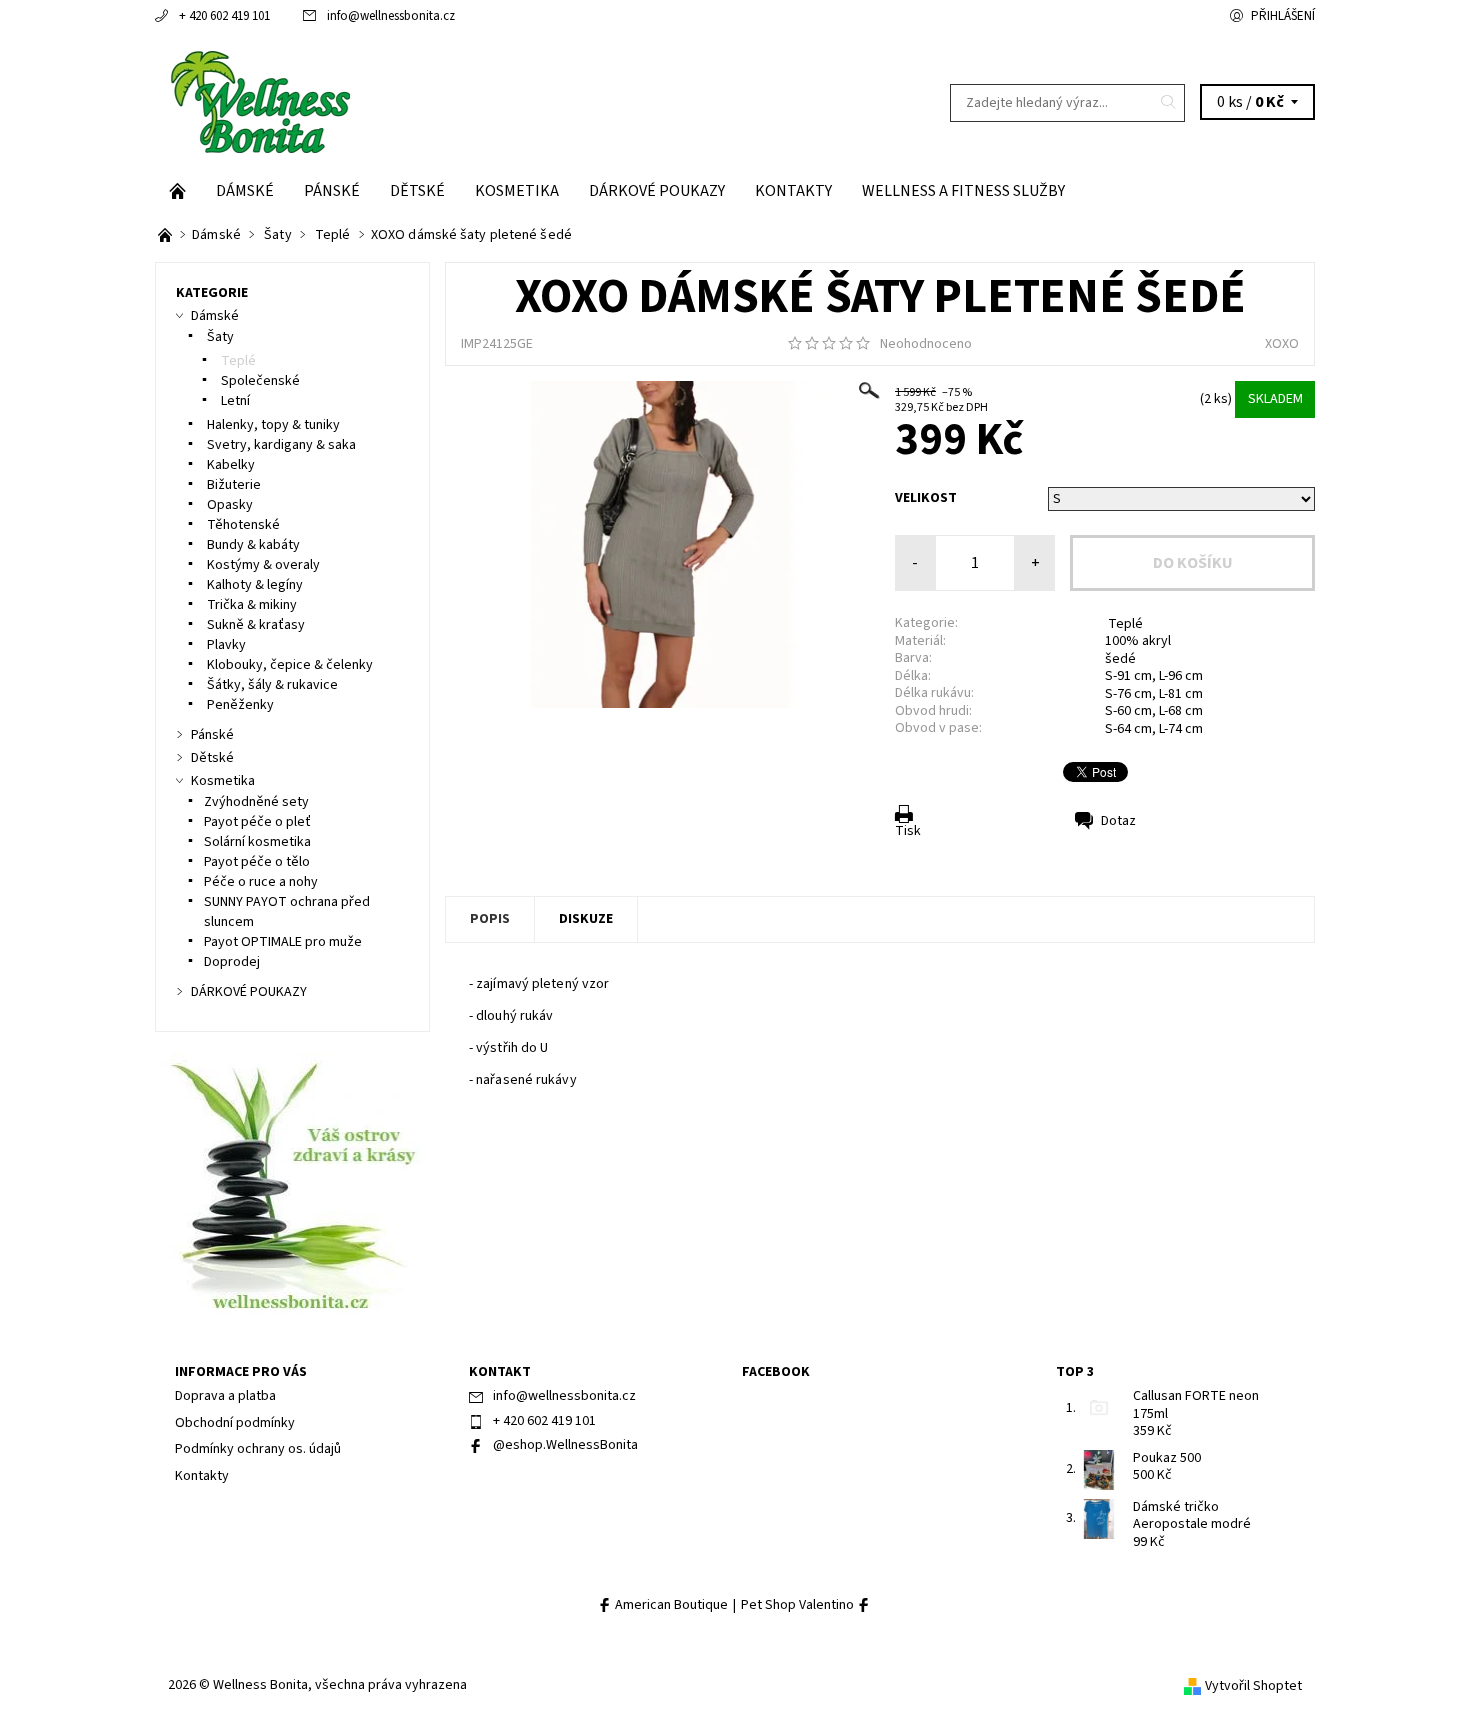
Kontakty (793, 191)
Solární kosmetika (257, 842)
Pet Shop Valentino (799, 1605)
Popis (490, 919)
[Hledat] (1169, 103)
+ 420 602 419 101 (224, 16)
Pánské (332, 191)
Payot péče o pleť (257, 822)
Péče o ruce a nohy (261, 882)
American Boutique (670, 1605)
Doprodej (232, 962)
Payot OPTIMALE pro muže (283, 942)
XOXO (1282, 344)
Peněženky (239, 705)
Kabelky (229, 465)
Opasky (228, 505)
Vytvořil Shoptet (1253, 1686)
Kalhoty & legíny (253, 585)
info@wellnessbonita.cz (391, 16)
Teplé (1124, 624)
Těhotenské (243, 525)
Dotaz (1118, 821)
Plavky (225, 645)
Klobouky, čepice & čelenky (288, 665)
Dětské (417, 191)
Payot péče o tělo (257, 862)
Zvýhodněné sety (256, 802)
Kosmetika (517, 191)
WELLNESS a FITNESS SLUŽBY (963, 191)
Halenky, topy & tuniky (272, 425)
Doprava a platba (225, 1396)
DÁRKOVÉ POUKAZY (657, 191)
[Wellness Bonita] (258, 102)
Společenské (259, 381)
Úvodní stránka (178, 191)
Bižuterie (232, 485)
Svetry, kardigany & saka (280, 445)
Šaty (219, 337)
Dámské (245, 191)
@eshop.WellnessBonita (565, 1445)
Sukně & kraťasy (254, 625)
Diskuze (586, 919)
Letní (234, 401)
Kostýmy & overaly (262, 565)
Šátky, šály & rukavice (271, 685)
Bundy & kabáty (252, 545)
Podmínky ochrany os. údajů (258, 1449)
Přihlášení (1283, 16)
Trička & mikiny (250, 605)
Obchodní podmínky (235, 1423)
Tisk (908, 831)
